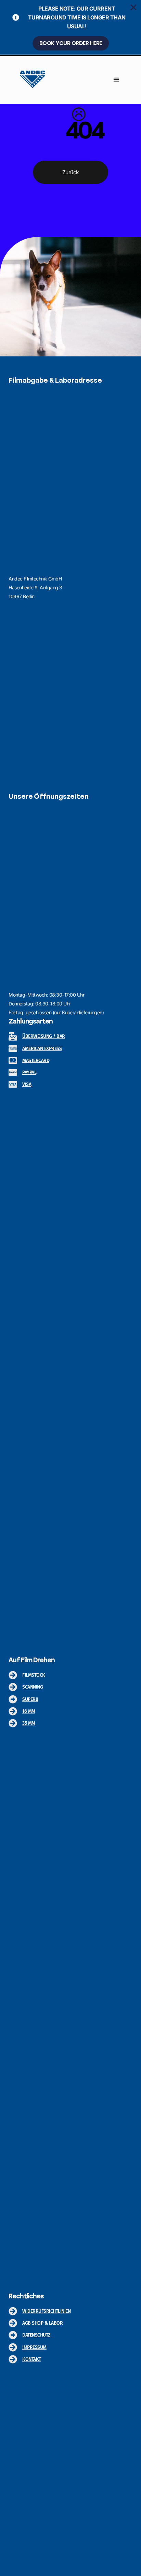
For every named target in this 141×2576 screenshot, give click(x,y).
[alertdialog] (70, 27)
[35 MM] (13, 1723)
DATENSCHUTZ (36, 2335)
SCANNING (33, 1687)
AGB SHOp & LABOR (42, 2323)
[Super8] (13, 1699)
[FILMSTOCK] (13, 1675)
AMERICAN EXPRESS (42, 1049)
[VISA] (13, 1084)
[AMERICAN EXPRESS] (13, 1049)
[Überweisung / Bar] (13, 1037)
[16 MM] (13, 1711)
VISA (27, 1084)
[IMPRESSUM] (13, 2347)
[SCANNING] (13, 1687)
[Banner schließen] (133, 8)
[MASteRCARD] (13, 1061)
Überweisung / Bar (44, 1036)
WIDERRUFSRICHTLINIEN (46, 2311)
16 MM (29, 1711)
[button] (117, 79)
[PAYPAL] (13, 1072)
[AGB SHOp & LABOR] (13, 2323)
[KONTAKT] (13, 2359)
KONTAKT (32, 2359)
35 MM (29, 1723)
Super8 (30, 1699)
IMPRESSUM (34, 2347)
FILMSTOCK (34, 1675)
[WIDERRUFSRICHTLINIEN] (13, 2311)
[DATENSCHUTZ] (13, 2335)
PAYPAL (29, 1072)
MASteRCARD (36, 1061)
